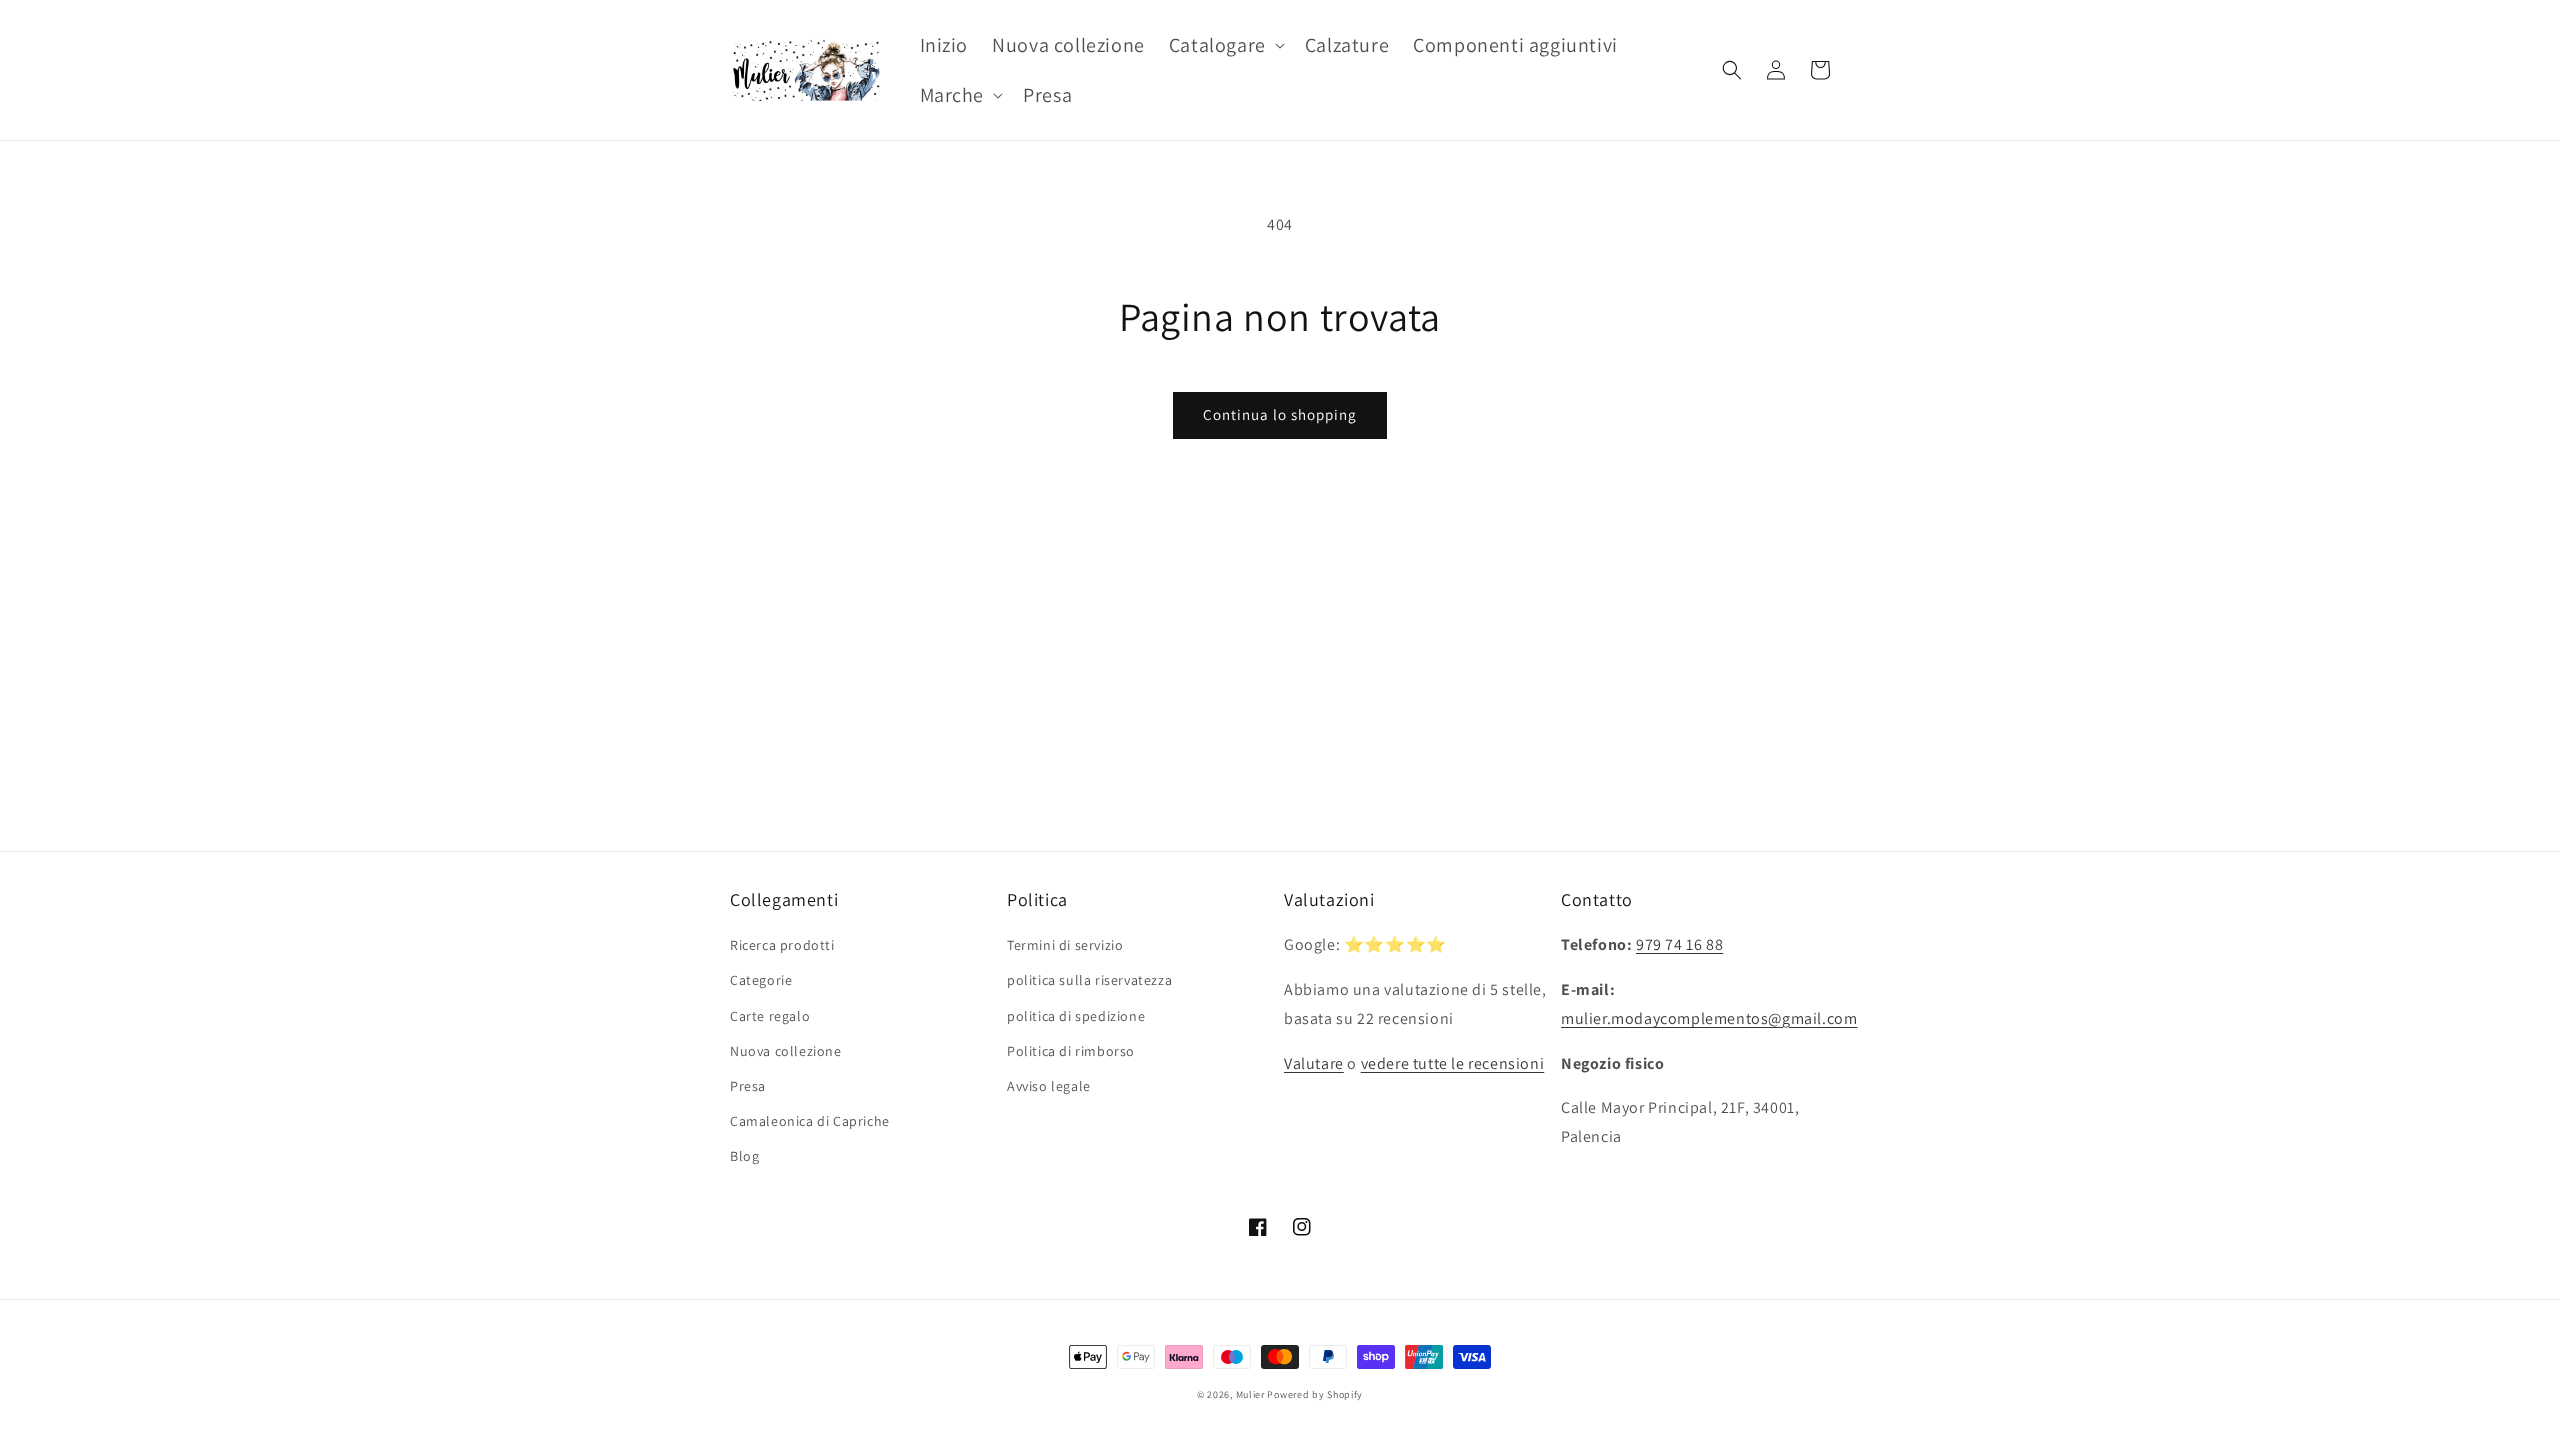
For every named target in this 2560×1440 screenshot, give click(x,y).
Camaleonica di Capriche (810, 1121)
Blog (744, 1156)
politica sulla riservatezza (1089, 980)
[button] (1225, 45)
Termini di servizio (1065, 945)
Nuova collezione (786, 1051)
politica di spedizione (1076, 1016)
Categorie (761, 980)
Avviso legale (1049, 1086)
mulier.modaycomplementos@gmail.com (1709, 1018)
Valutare (1314, 1063)
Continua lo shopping (1280, 414)
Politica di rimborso (1071, 1051)
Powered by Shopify (1315, 1394)
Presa (748, 1086)
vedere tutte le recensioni (1453, 1063)
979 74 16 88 (1679, 944)
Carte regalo (770, 1016)
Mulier (1250, 1394)
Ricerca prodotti (782, 945)
